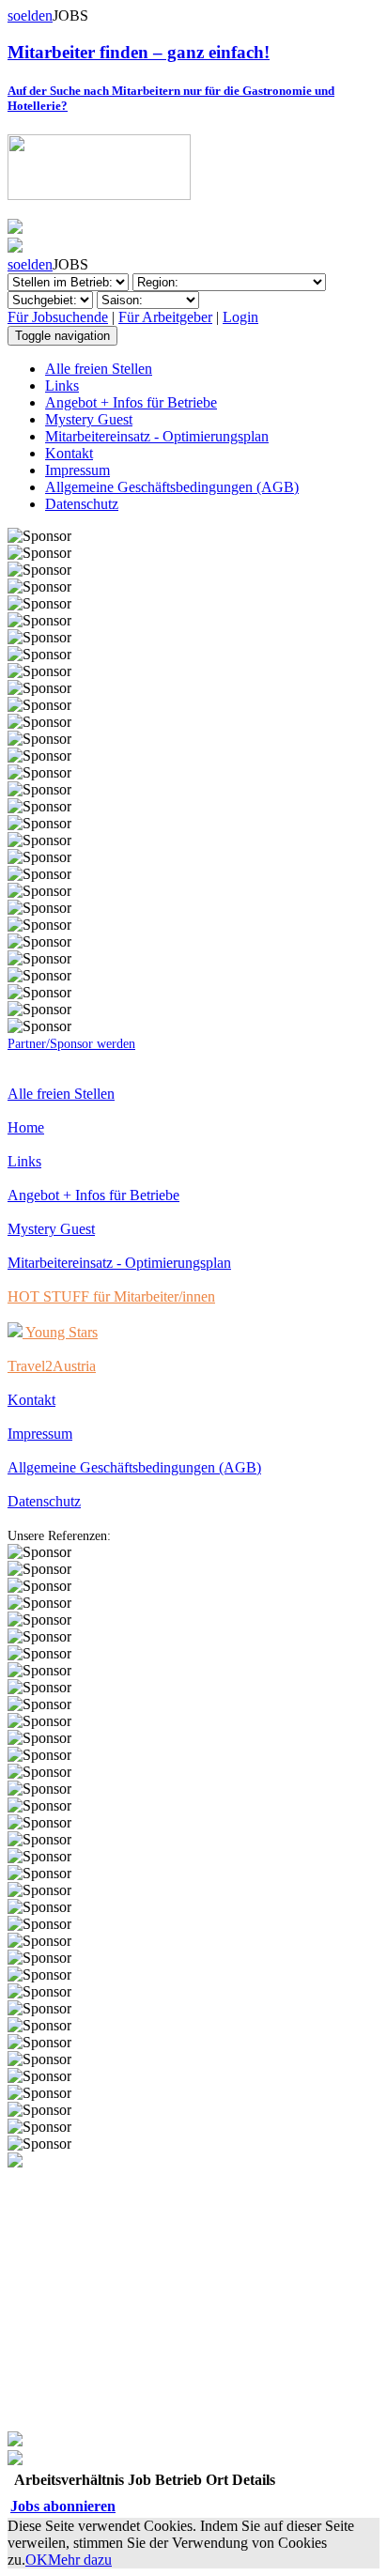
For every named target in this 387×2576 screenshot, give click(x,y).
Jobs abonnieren (63, 2506)
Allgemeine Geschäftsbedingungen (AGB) (172, 487)
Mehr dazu (80, 2560)
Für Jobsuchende (58, 317)
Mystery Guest (89, 419)
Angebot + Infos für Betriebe (131, 402)
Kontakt (69, 453)
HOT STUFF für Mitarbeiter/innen (111, 1296)
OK (37, 2560)
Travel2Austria (52, 1366)
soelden (30, 15)
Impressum (77, 470)
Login (240, 317)
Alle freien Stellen (99, 369)
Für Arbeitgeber (165, 317)
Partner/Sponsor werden (71, 1044)
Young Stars (60, 1332)
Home (26, 1127)
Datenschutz (82, 504)
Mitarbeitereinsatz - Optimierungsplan (157, 436)
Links (62, 386)
